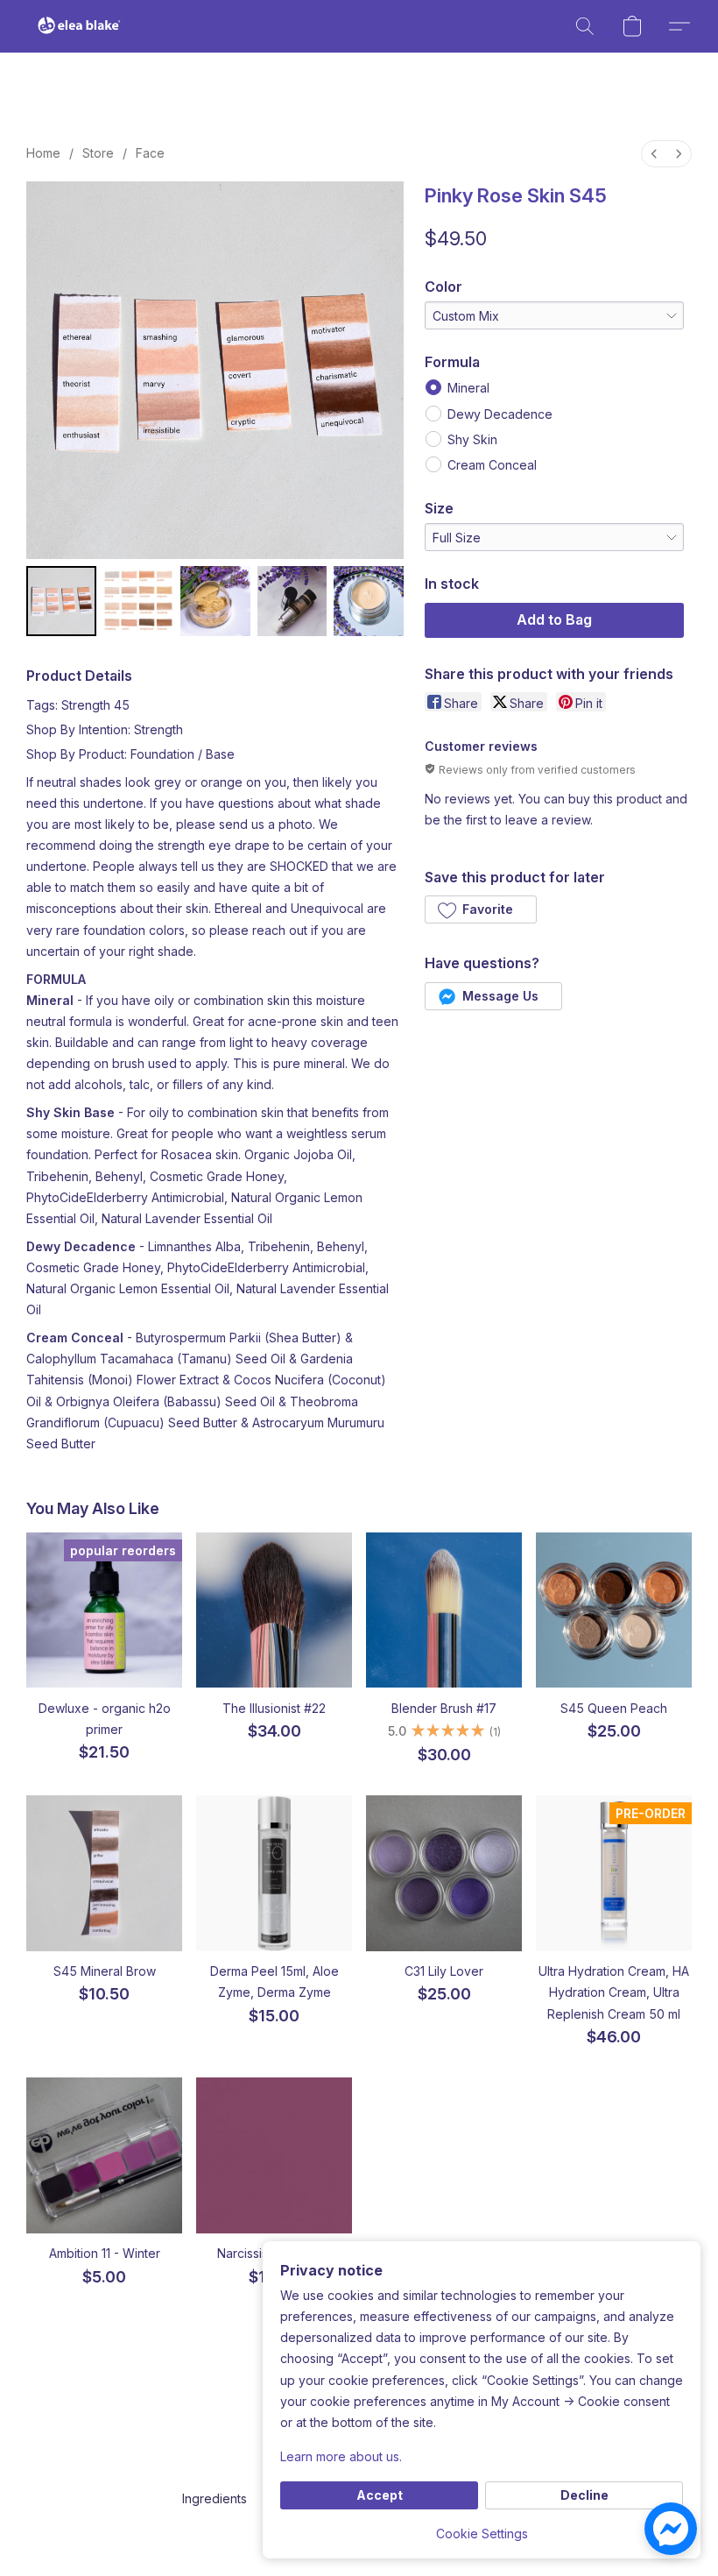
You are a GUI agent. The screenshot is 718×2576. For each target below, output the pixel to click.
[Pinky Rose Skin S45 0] (61, 601)
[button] (79, 26)
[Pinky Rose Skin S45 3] (292, 601)
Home (43, 153)
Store (98, 153)
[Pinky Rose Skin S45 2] (215, 601)
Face (150, 153)
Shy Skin (472, 439)
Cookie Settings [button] (482, 2534)
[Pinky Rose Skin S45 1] (138, 601)
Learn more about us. (341, 2456)
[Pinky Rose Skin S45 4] (369, 601)
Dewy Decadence (500, 414)
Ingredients (215, 2498)
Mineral (468, 388)
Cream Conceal (492, 465)
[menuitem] (654, 154)
